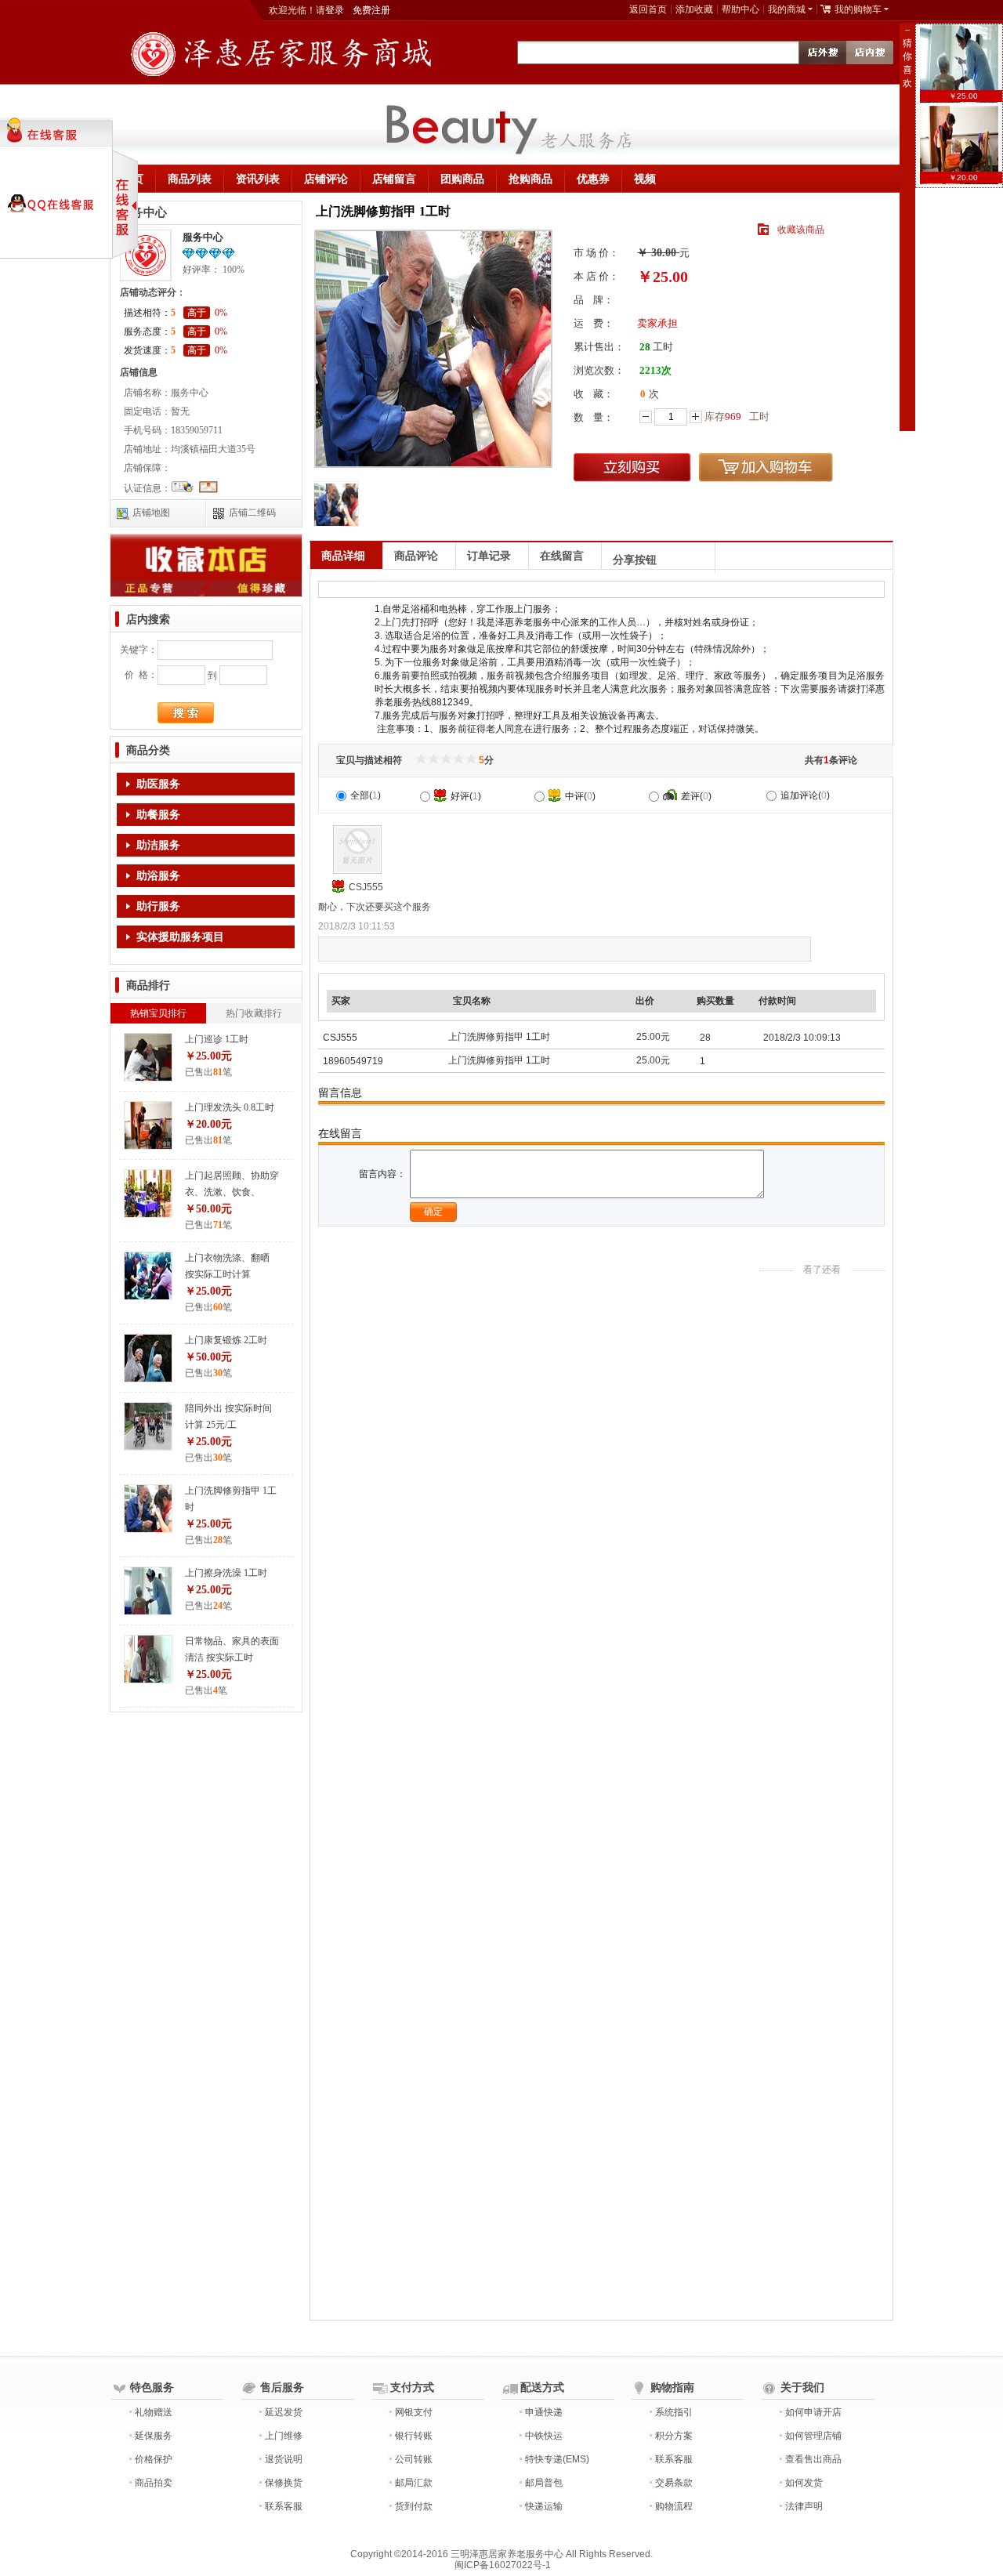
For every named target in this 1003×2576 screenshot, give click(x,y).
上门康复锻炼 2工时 (226, 1340)
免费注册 (371, 10)
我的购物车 (858, 9)
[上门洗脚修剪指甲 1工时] (148, 1509)
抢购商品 (530, 179)
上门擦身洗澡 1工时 (226, 1573)
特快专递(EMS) (557, 2459)
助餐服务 (158, 815)
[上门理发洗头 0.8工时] (148, 1125)
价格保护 (154, 2459)
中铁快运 (544, 2436)
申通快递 (544, 2412)
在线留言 (562, 556)
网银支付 (414, 2412)
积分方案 (674, 2436)
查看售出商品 (813, 2459)
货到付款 (414, 2506)
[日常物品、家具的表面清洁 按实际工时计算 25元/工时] (148, 1659)
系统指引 (674, 2412)
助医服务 (158, 784)
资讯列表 (258, 179)
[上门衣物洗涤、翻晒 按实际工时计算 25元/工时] (148, 1276)
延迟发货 (284, 2412)
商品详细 (343, 556)
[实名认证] (183, 490)
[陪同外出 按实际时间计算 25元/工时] (148, 1426)
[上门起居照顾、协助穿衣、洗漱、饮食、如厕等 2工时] (148, 1194)
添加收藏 (694, 9)
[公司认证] (208, 490)
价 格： (141, 675)
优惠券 (593, 179)
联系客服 (284, 2506)
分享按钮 (635, 560)
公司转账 (414, 2459)
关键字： (139, 650)
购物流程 (674, 2506)
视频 (645, 179)
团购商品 (462, 179)
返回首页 (648, 9)
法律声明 (804, 2506)
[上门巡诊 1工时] (148, 1057)
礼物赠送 (154, 2412)
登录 (335, 10)
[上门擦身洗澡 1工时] (148, 1591)
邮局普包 (544, 2483)
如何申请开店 (813, 2412)
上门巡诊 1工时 (217, 1039)
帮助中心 (740, 9)
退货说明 (284, 2459)
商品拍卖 (154, 2483)
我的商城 (787, 9)
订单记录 (489, 556)
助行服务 (158, 906)
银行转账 (414, 2436)
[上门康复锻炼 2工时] (148, 1358)
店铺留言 (394, 179)
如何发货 (804, 2483)
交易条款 (674, 2483)
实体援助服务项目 (180, 937)
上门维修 (284, 2436)
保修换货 (284, 2483)
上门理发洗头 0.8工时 (230, 1107)
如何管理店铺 (813, 2436)
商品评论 (416, 556)
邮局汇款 (414, 2483)
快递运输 (544, 2506)
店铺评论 (326, 179)
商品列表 (190, 179)
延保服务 (154, 2436)
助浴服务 (158, 876)
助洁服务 (158, 845)
